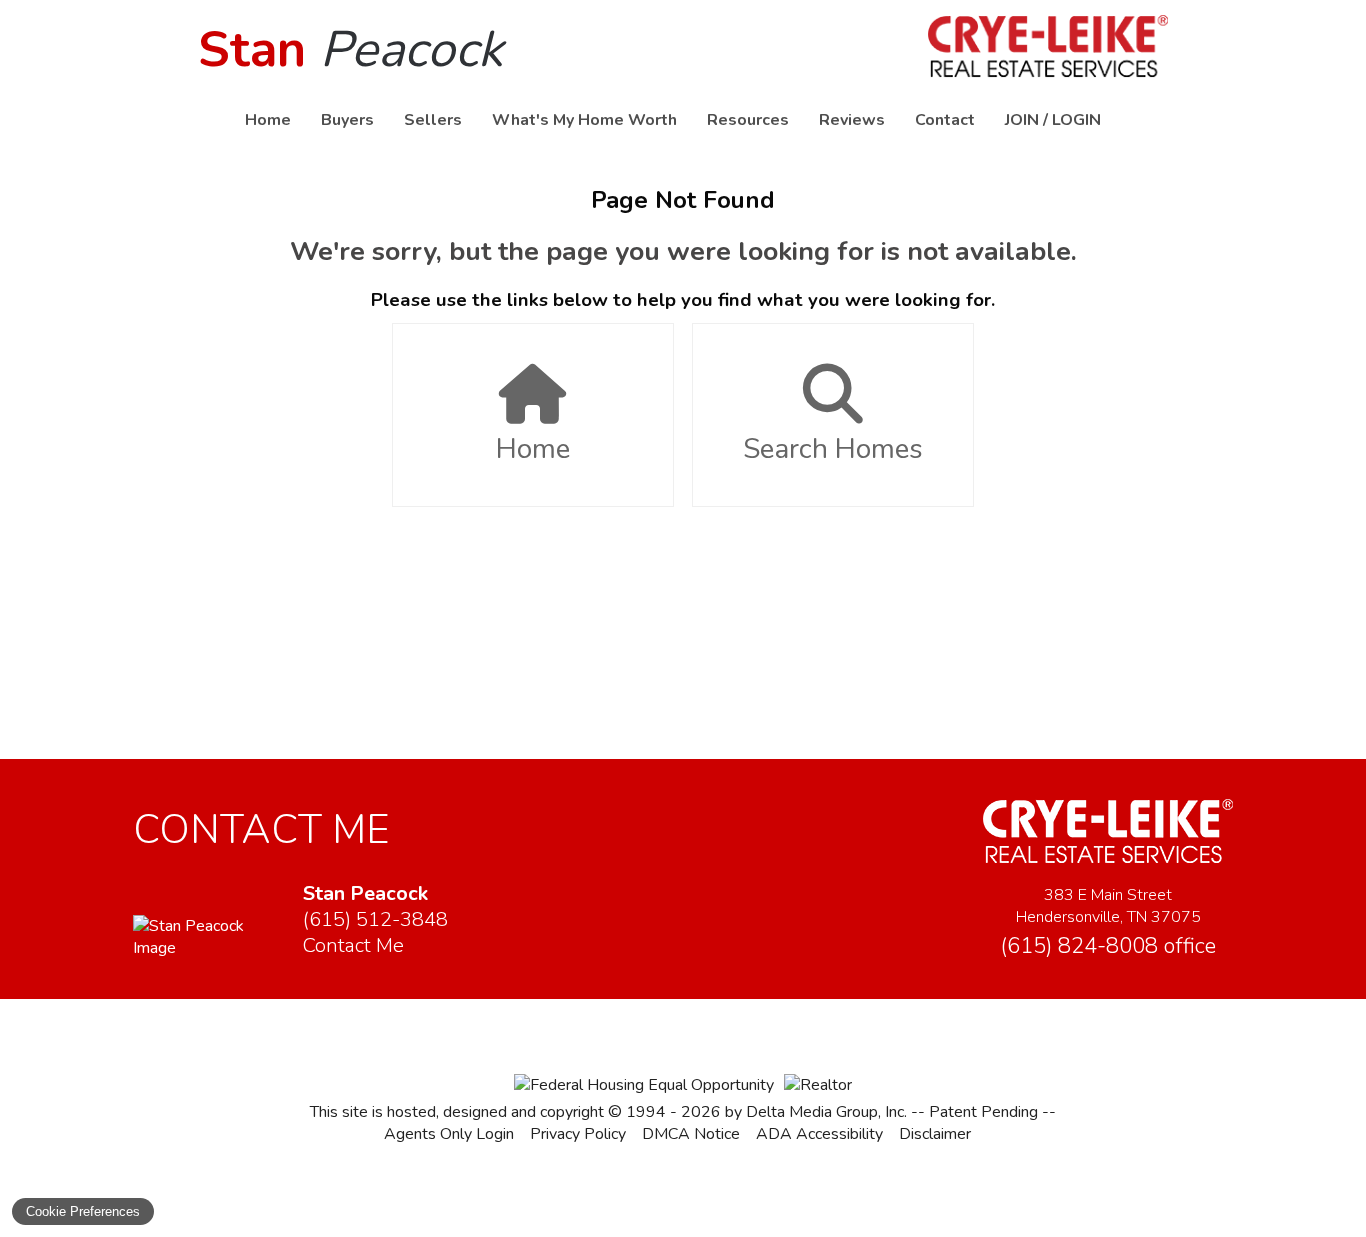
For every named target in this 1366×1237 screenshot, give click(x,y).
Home (268, 120)
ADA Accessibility (819, 1134)
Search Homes (833, 449)
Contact (945, 120)
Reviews (852, 120)
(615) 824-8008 (1108, 946)
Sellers (433, 120)
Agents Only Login (449, 1134)
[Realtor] (818, 1085)
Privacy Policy (578, 1134)
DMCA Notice (691, 1134)
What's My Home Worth (584, 120)
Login (1076, 120)
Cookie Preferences (83, 1211)
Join (1022, 120)
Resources (748, 120)
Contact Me (353, 945)
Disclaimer (935, 1134)
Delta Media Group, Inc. (826, 1112)
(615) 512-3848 (375, 920)
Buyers (347, 120)
